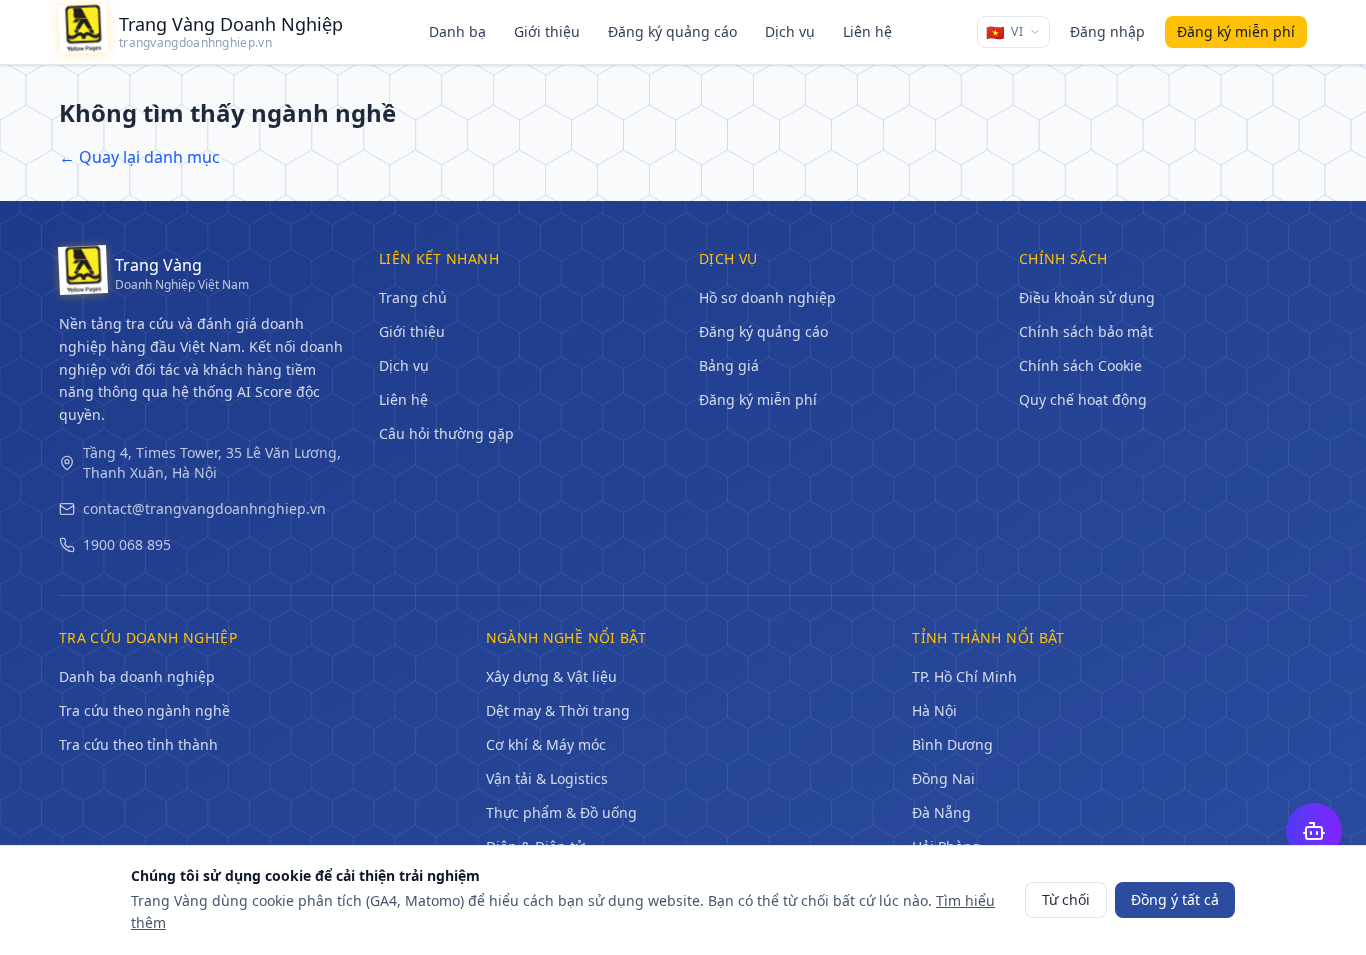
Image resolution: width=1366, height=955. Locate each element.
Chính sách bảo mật (1086, 331)
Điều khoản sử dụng (1087, 297)
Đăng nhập (1107, 31)
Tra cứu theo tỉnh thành (138, 744)
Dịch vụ (790, 31)
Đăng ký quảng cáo (672, 31)
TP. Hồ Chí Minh (964, 676)
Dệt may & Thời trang (558, 710)
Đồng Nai (943, 778)
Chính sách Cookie (1080, 365)
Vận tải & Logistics (547, 778)
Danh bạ (457, 31)
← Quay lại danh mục (139, 157)
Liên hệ (867, 31)
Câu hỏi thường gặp (446, 433)
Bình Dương (952, 744)
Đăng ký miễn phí (758, 399)
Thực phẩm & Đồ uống (561, 812)
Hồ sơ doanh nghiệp (767, 297)
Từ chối (1066, 899)
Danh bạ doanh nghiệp (137, 676)
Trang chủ (413, 297)
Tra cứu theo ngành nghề (144, 710)
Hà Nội (934, 710)
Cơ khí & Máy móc (546, 744)
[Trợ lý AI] (1314, 831)
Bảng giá (729, 365)
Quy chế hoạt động (1083, 399)
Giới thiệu (547, 31)
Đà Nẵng (941, 812)
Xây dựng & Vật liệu (551, 676)
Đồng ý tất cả (1175, 899)
